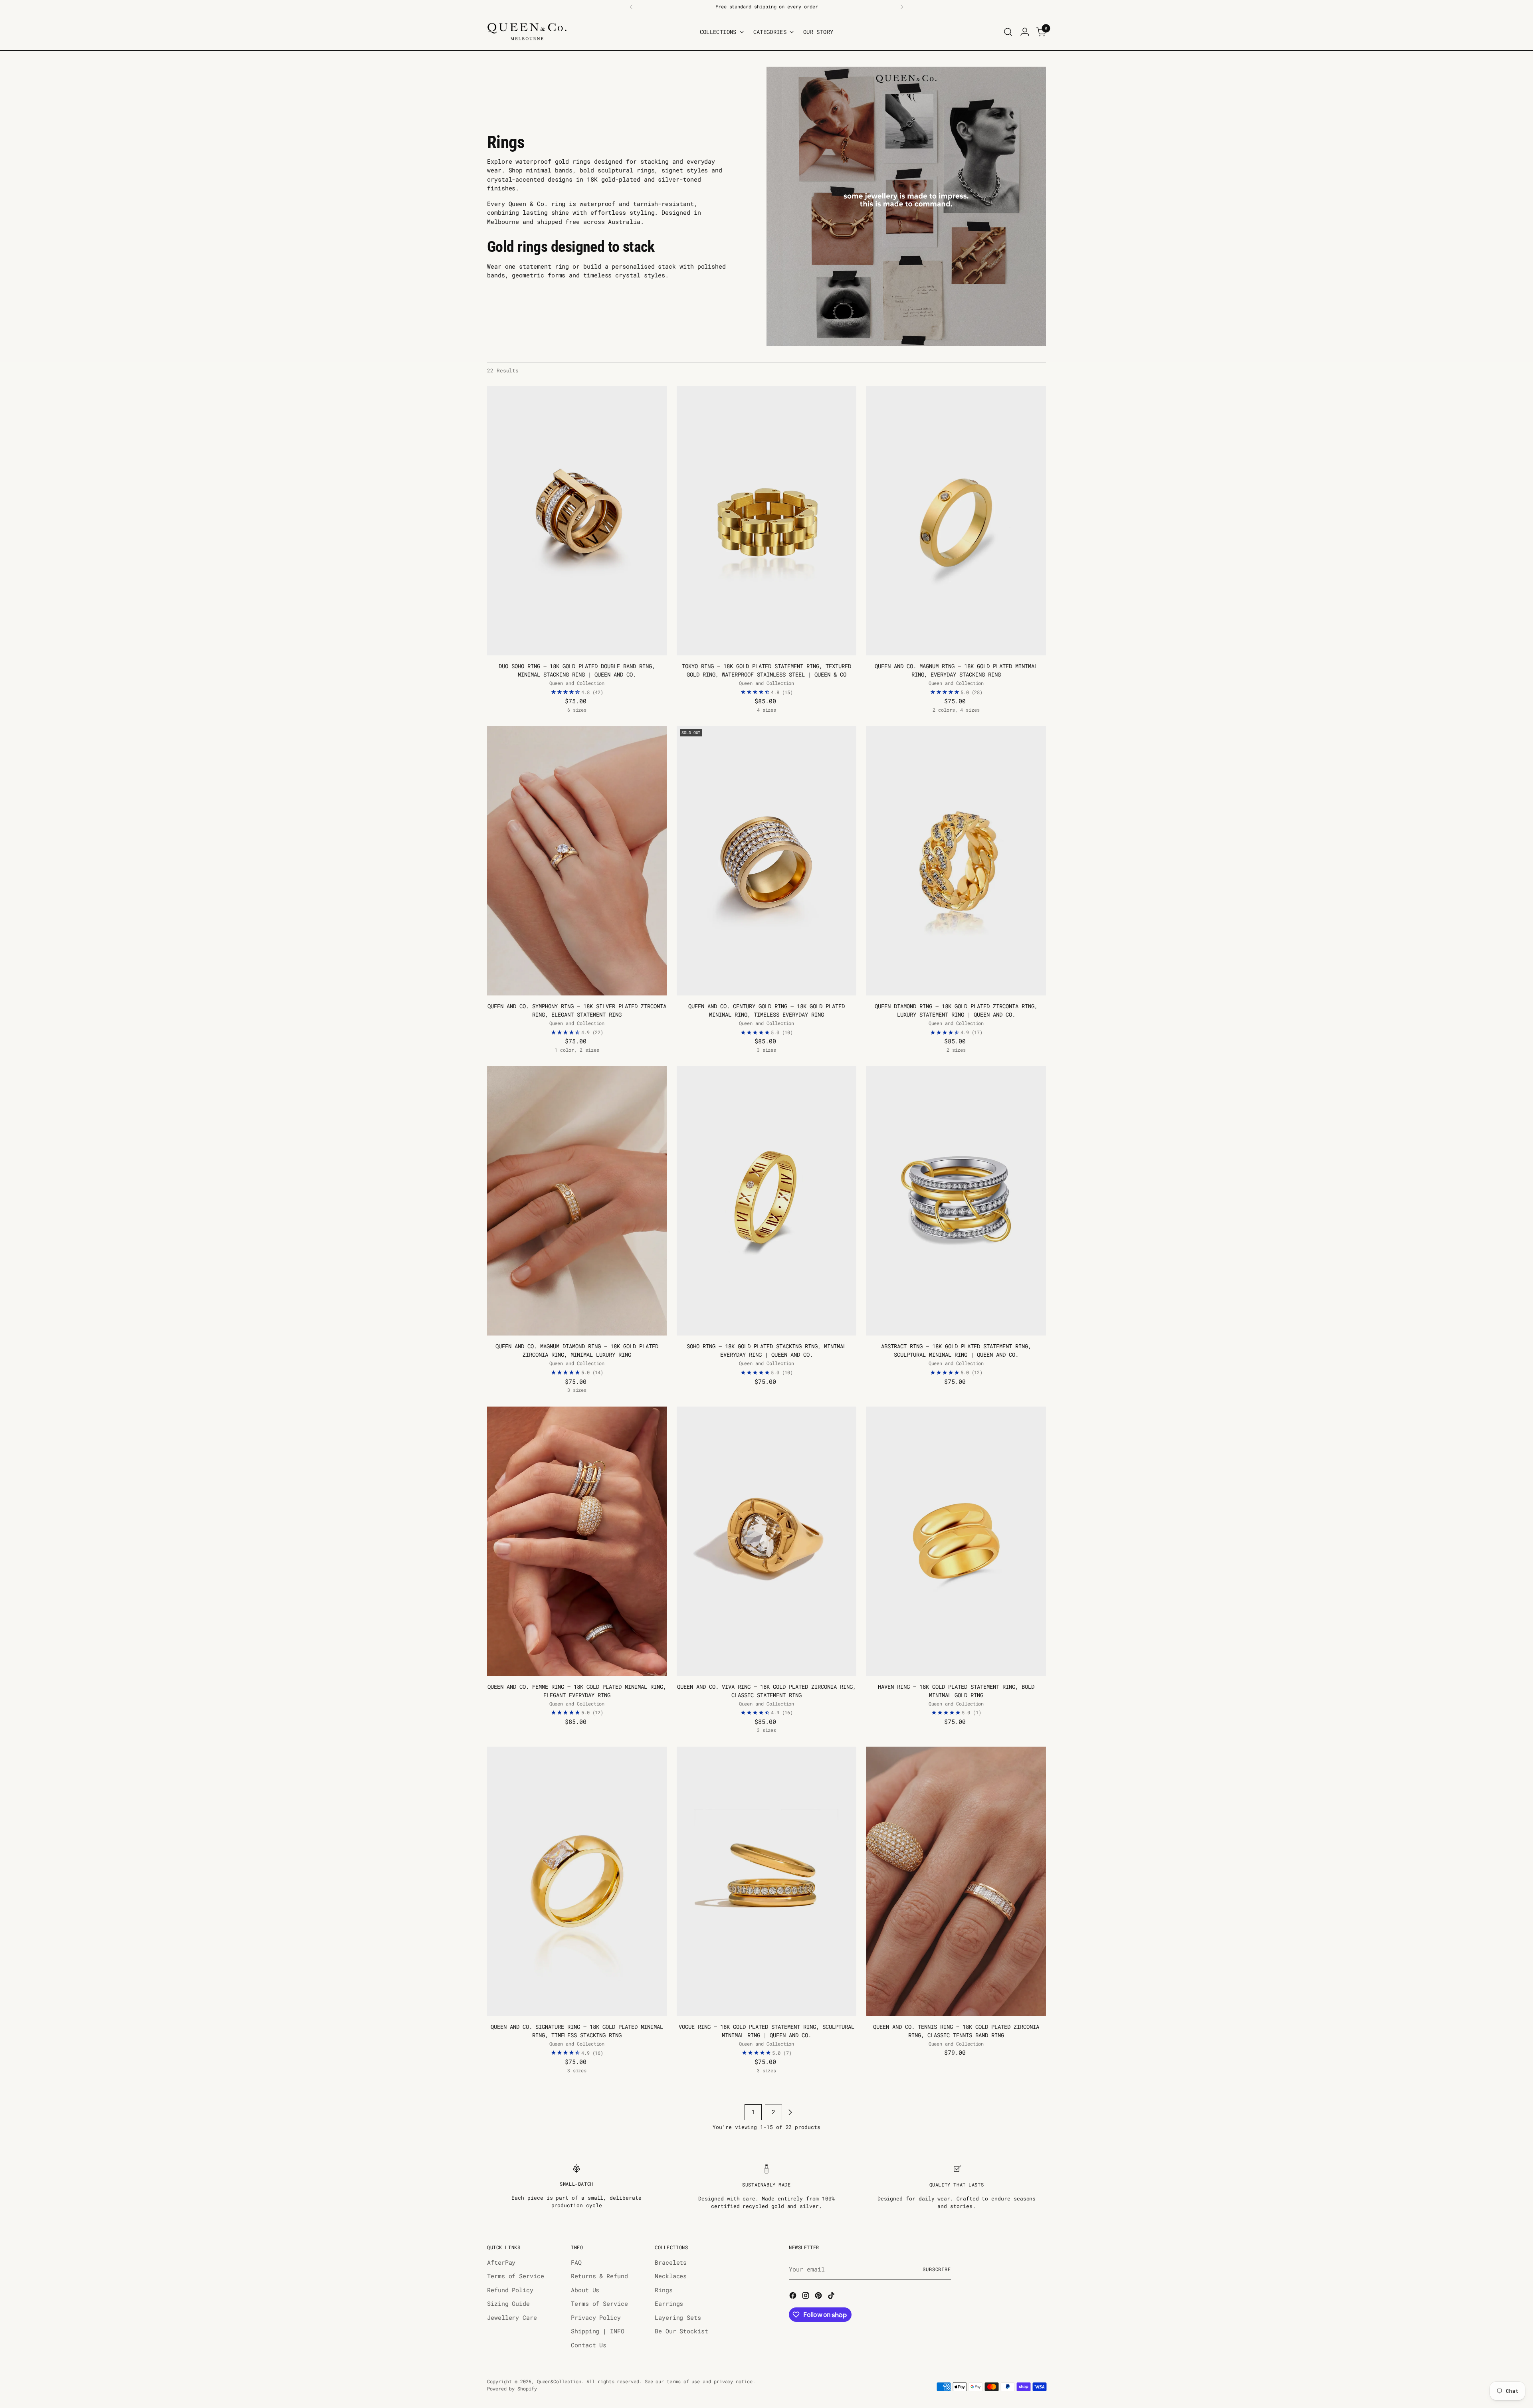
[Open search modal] (1008, 32)
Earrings (669, 2303)
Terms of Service (516, 2276)
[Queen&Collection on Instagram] (806, 2297)
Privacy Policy (596, 2317)
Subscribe (937, 2269)
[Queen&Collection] (527, 32)
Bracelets (671, 2262)
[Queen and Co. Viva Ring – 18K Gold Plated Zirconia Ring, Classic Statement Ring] (766, 1541)
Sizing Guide (508, 2303)
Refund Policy (510, 2290)
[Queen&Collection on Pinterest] (819, 2297)
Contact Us (589, 2345)
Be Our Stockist (681, 2331)
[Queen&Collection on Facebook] (794, 2297)
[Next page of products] (790, 2112)
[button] (160, 2333)
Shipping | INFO (598, 2331)
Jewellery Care (512, 2317)
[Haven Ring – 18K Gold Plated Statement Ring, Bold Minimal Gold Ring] (956, 1541)
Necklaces (671, 2276)
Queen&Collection (559, 2381)
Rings (664, 2290)
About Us (585, 2290)
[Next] (902, 7)
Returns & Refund (599, 2276)
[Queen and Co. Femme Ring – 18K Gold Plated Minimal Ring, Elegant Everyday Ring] (577, 1541)
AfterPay (501, 2262)
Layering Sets (678, 2317)
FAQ (576, 2262)
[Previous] (631, 7)
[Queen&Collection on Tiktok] (832, 2297)
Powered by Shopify (512, 2389)
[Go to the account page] (1025, 32)
